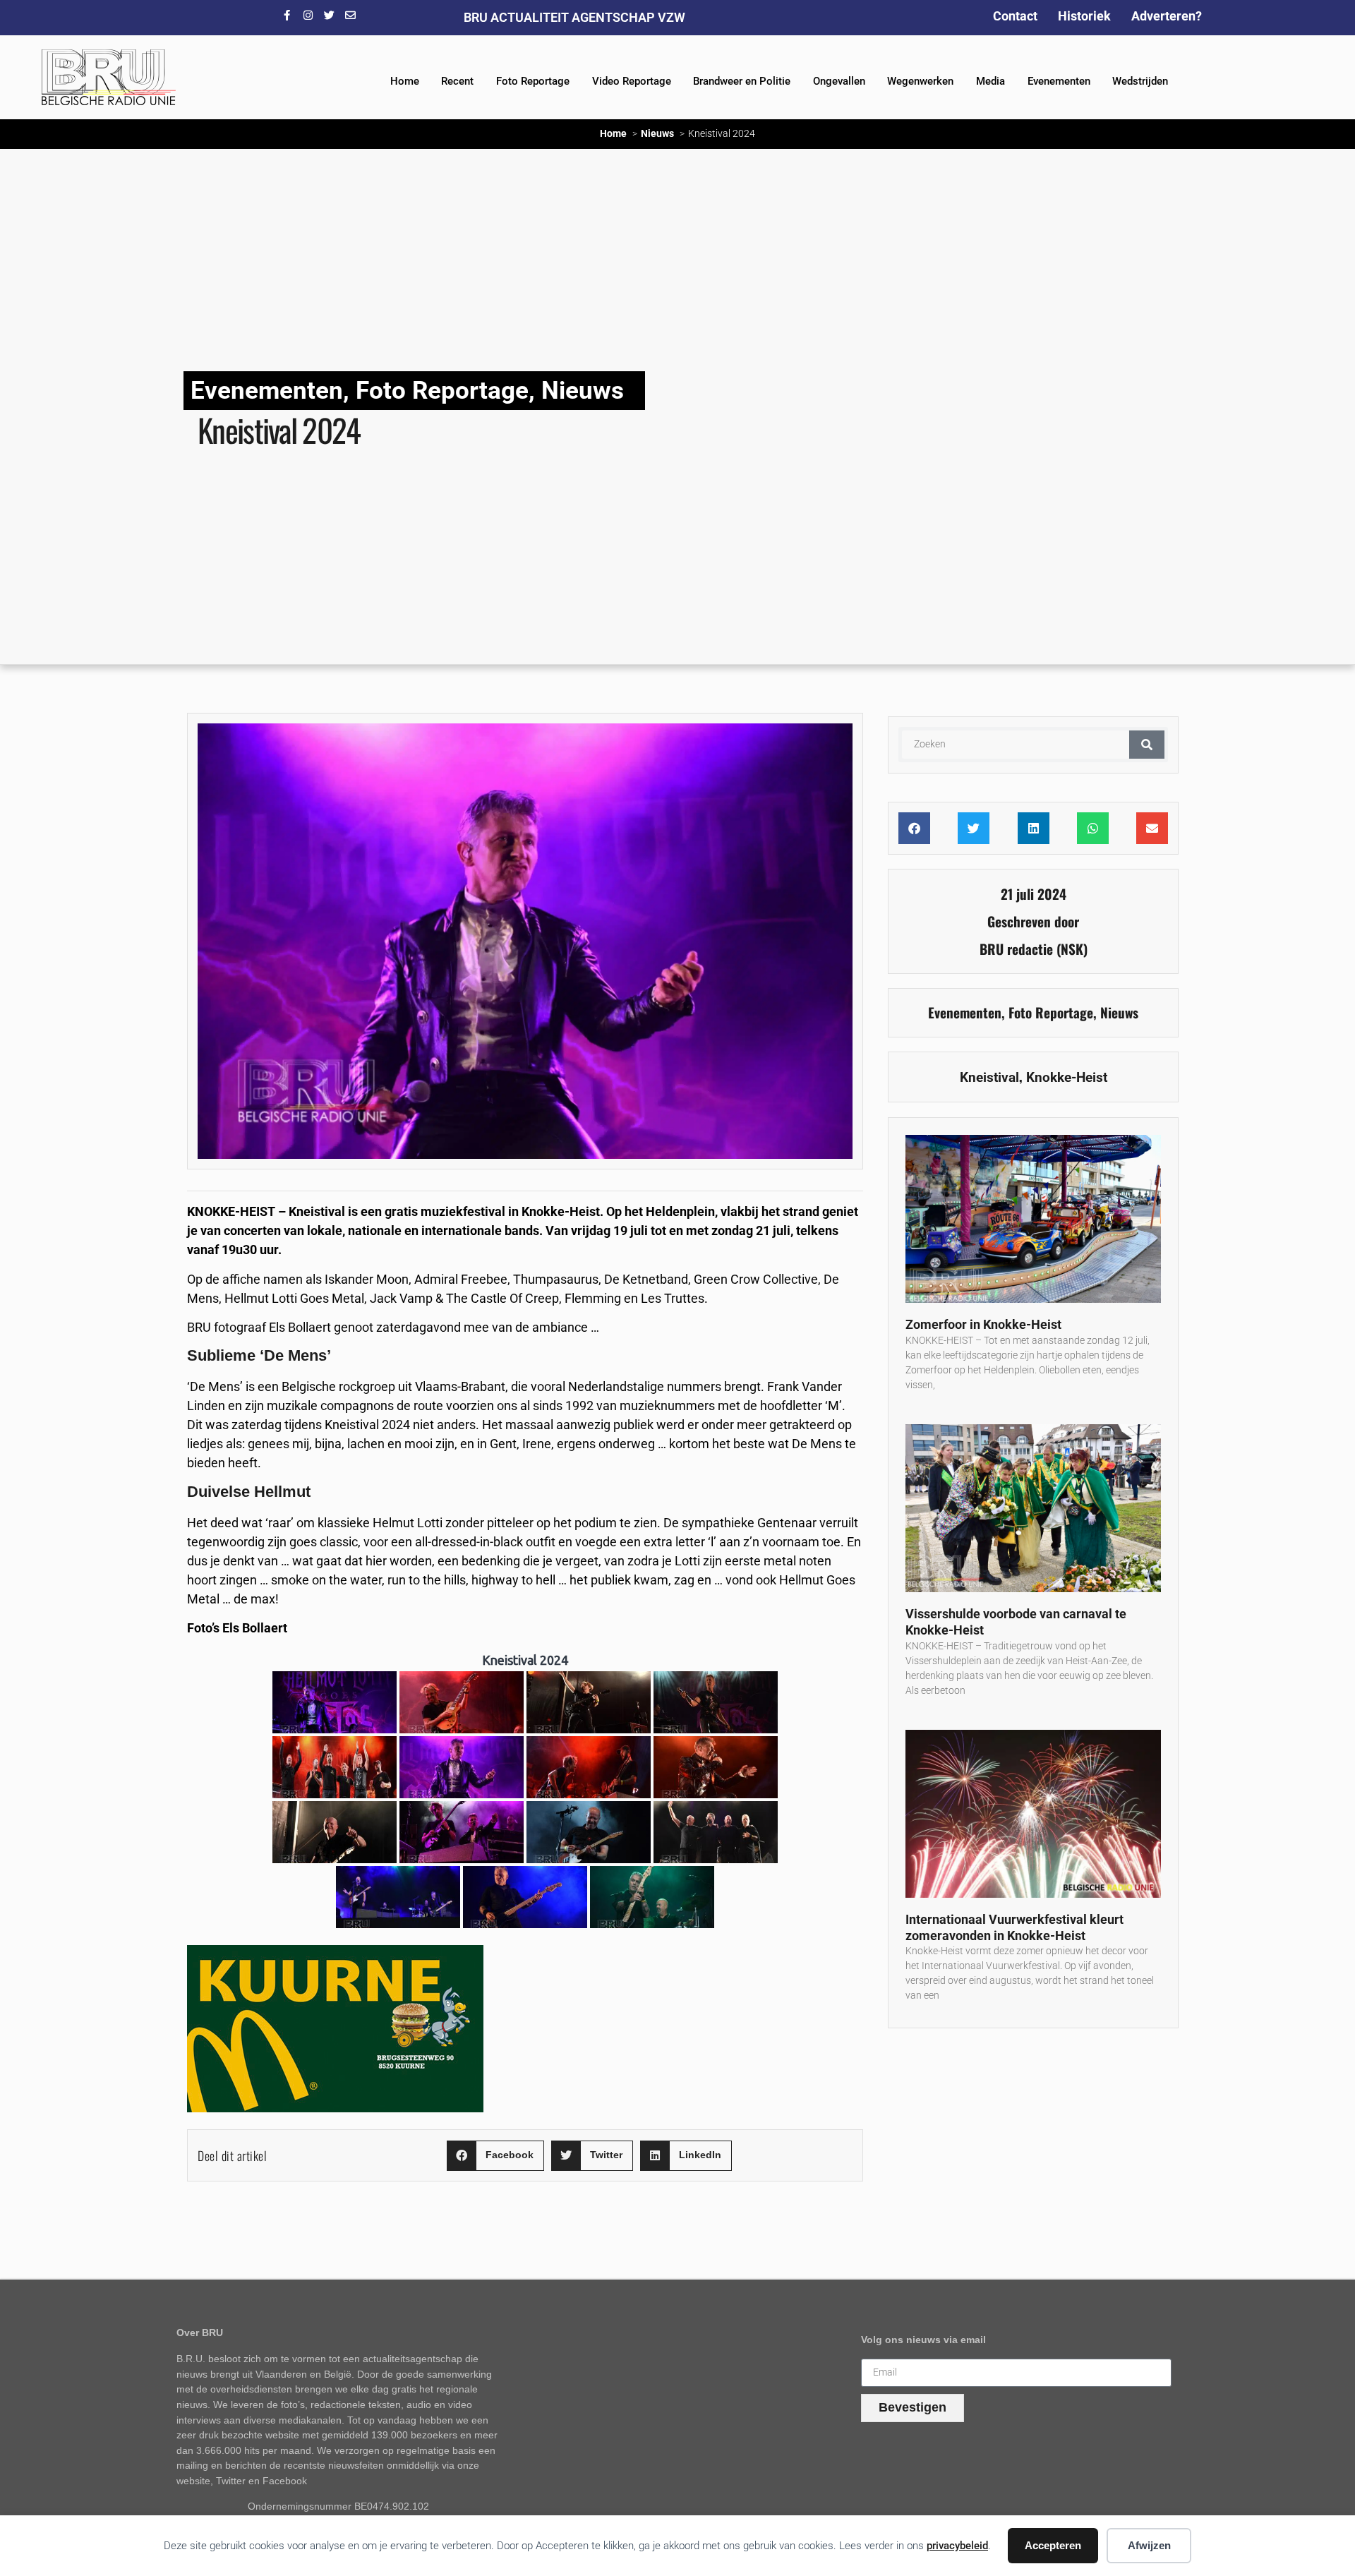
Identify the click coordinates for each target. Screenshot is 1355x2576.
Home (405, 81)
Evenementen (1059, 81)
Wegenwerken (920, 81)
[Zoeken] (1147, 745)
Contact (1015, 16)
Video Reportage (632, 81)
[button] (495, 2156)
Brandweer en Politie (742, 81)
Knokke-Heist (1067, 1077)
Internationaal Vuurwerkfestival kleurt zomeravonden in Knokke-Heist (1014, 1927)
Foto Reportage (533, 81)
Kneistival (989, 1077)
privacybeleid (957, 2546)
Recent (457, 81)
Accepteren (1053, 2545)
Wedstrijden (1140, 81)
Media (990, 81)
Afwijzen (1149, 2545)
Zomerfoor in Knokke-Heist (983, 1324)
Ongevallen (839, 81)
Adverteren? (1167, 16)
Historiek (1084, 16)
